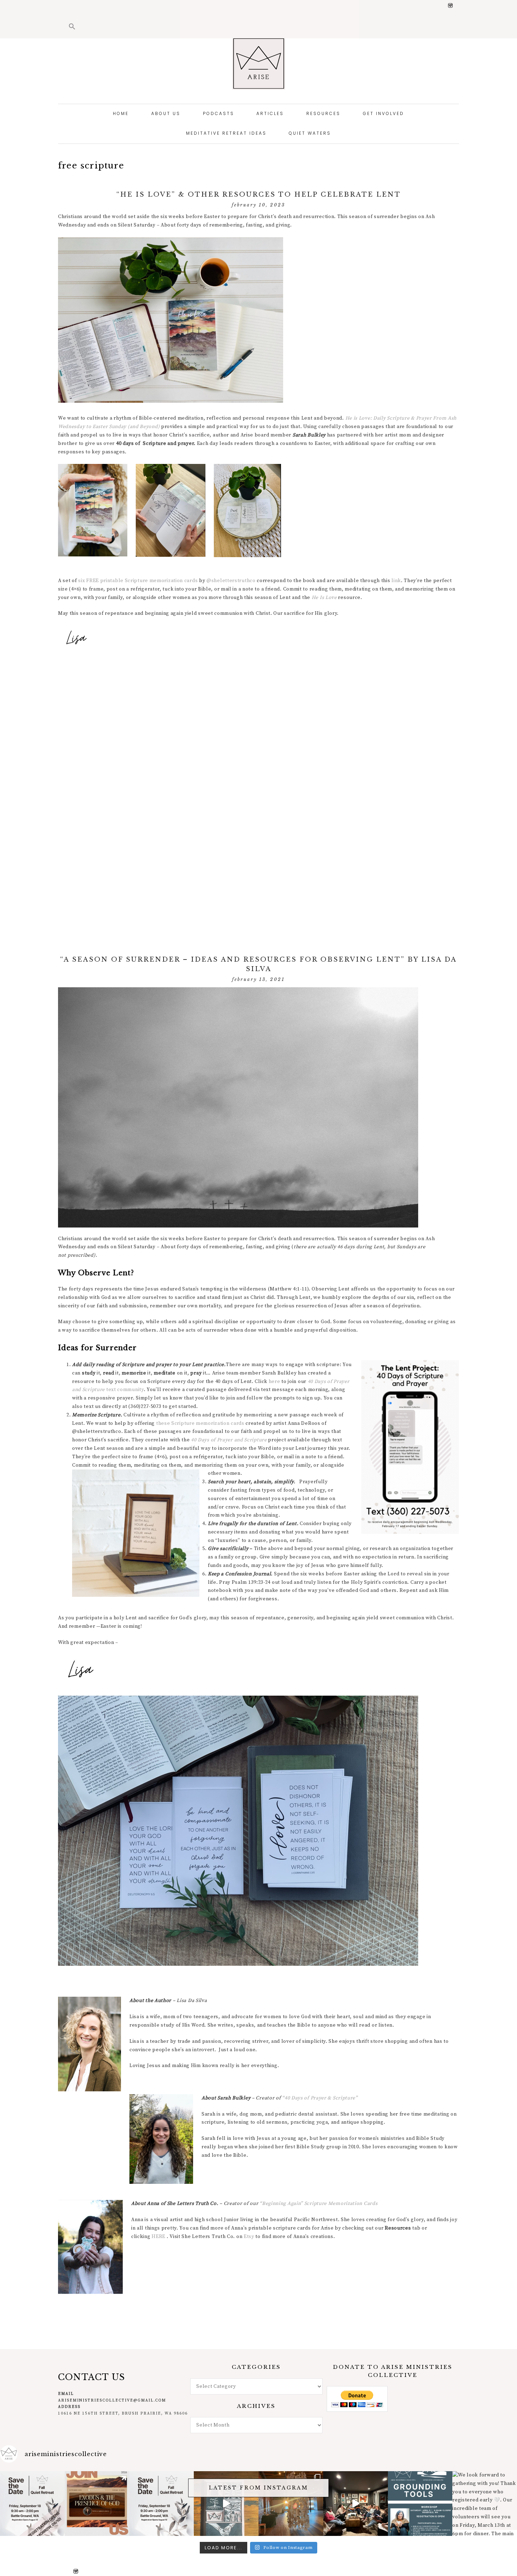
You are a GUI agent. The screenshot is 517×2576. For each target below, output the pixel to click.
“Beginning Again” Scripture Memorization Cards (318, 2204)
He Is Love (324, 598)
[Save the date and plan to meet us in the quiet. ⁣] (162, 2504)
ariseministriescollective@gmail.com (112, 2400)
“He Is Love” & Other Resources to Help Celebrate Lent (259, 195)
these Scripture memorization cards (200, 1423)
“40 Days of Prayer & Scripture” (320, 2098)
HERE (158, 2237)
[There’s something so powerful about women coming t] (356, 2504)
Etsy (249, 2237)
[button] (72, 27)
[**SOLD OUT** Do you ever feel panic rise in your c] (420, 2504)
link (395, 581)
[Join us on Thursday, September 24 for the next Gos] (97, 2504)
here (275, 1382)
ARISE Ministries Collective (258, 63)
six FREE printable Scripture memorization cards (138, 581)
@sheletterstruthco (231, 581)
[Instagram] (453, 6)
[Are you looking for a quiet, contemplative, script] (291, 2504)
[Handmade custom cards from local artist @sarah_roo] (226, 2504)
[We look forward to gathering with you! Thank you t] (485, 2504)
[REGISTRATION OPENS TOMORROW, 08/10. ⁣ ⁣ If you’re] (32, 2504)
